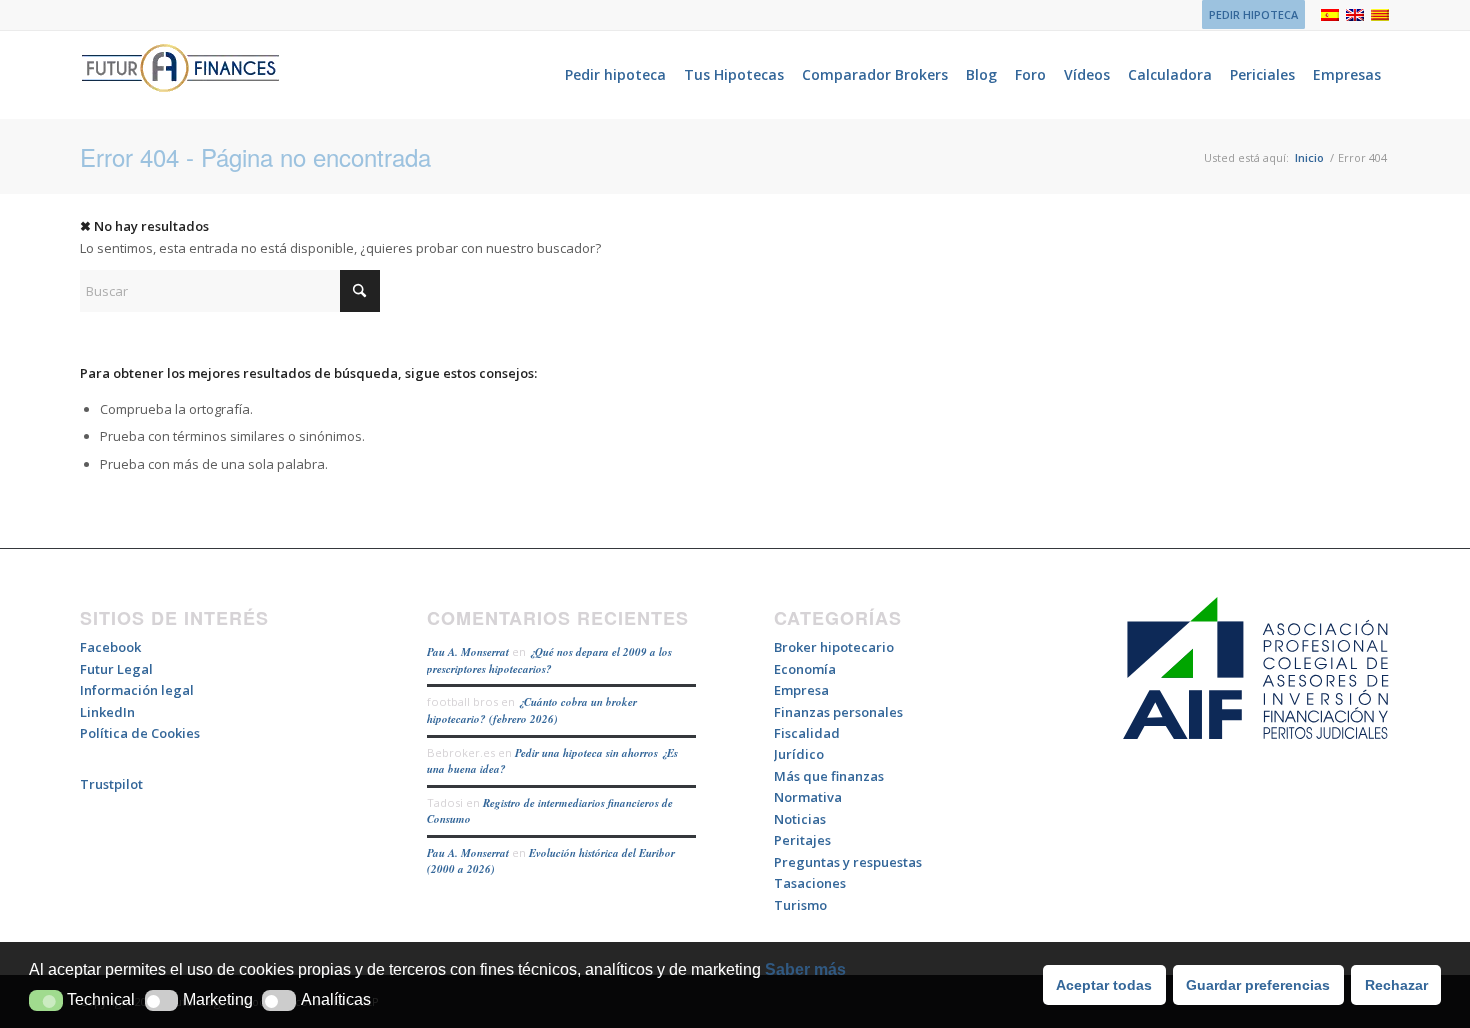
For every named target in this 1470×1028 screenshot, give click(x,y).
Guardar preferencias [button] (1258, 985)
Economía (805, 669)
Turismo (800, 905)
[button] (46, 1000)
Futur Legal (116, 669)
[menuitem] (1248, 15)
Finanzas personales (838, 712)
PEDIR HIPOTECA (1253, 14)
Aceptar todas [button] (1104, 985)
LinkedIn (107, 712)
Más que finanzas (829, 776)
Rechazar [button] (1396, 985)
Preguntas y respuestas (848, 862)
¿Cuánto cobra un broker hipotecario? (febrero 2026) (532, 710)
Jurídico (799, 754)
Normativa (808, 797)
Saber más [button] (805, 969)
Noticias (800, 819)
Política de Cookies (140, 733)
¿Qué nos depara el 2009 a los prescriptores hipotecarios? (549, 660)
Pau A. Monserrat (468, 652)
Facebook (110, 647)
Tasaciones (810, 883)
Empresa (801, 690)
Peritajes (802, 840)
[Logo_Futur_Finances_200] (180, 75)
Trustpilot (111, 784)
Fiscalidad (807, 733)
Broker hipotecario (834, 647)
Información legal (137, 690)
